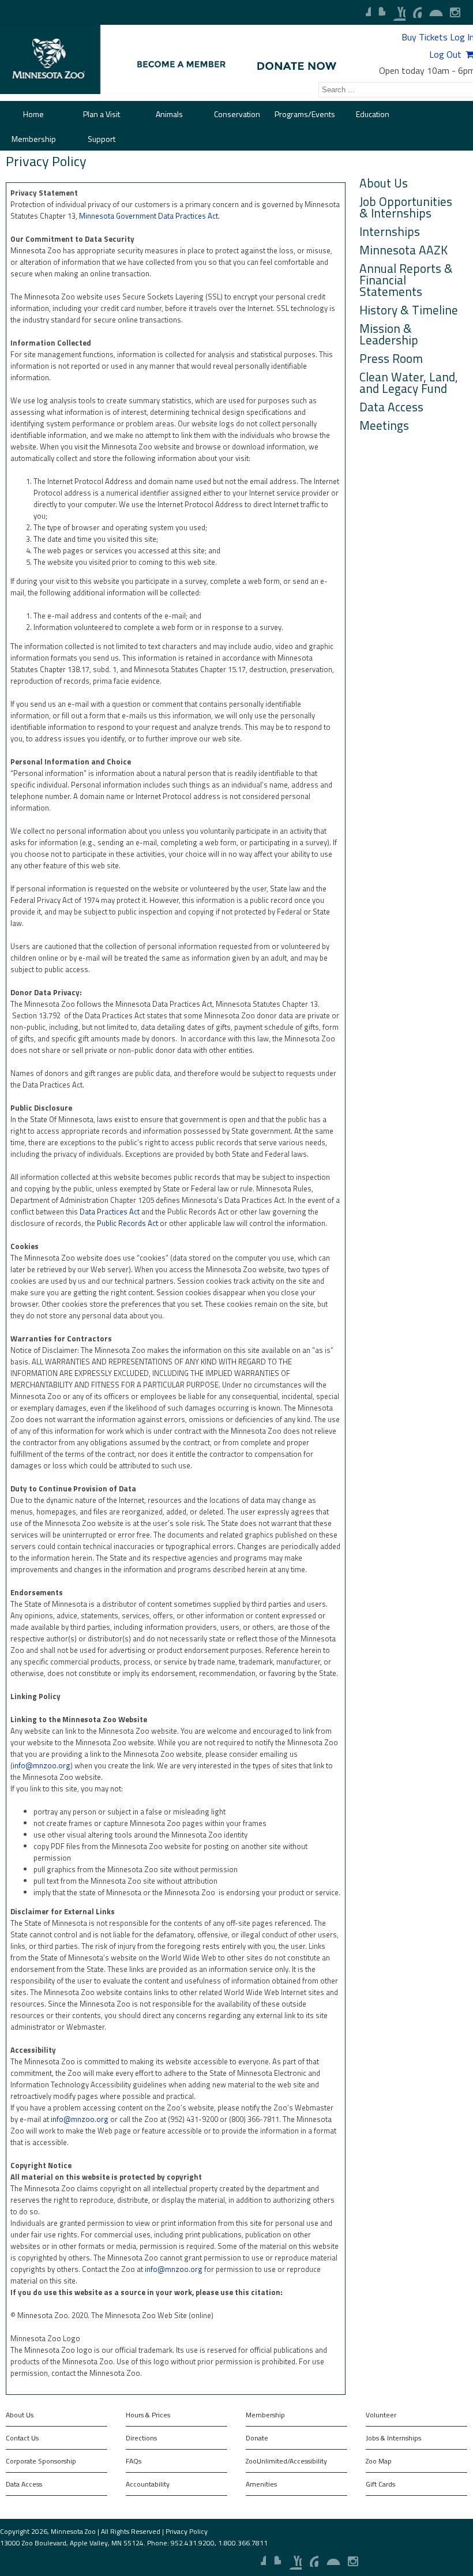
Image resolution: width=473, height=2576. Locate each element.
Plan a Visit (102, 114)
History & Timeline (409, 309)
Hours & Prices (148, 2415)
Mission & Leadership (389, 333)
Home (33, 114)
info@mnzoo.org (42, 1765)
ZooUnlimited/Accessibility (286, 2461)
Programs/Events (305, 114)
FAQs (134, 2461)
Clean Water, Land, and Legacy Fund (409, 381)
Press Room (391, 357)
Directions (141, 2438)
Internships (390, 230)
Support (102, 139)
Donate (257, 2438)
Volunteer (381, 2415)
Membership (34, 139)
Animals (169, 114)
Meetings (384, 424)
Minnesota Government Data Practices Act (149, 216)
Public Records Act (127, 1223)
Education (373, 114)
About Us (384, 182)
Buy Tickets (425, 37)
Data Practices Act (110, 1212)
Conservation (237, 114)
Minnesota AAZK (403, 249)
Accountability (148, 2484)
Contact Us (22, 2438)
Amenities (261, 2484)
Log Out (445, 54)
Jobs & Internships (393, 2438)
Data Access (391, 406)
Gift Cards (380, 2484)
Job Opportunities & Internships (406, 206)
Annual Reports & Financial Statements (406, 279)
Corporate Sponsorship (41, 2461)
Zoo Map (379, 2461)
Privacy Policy (187, 2531)
